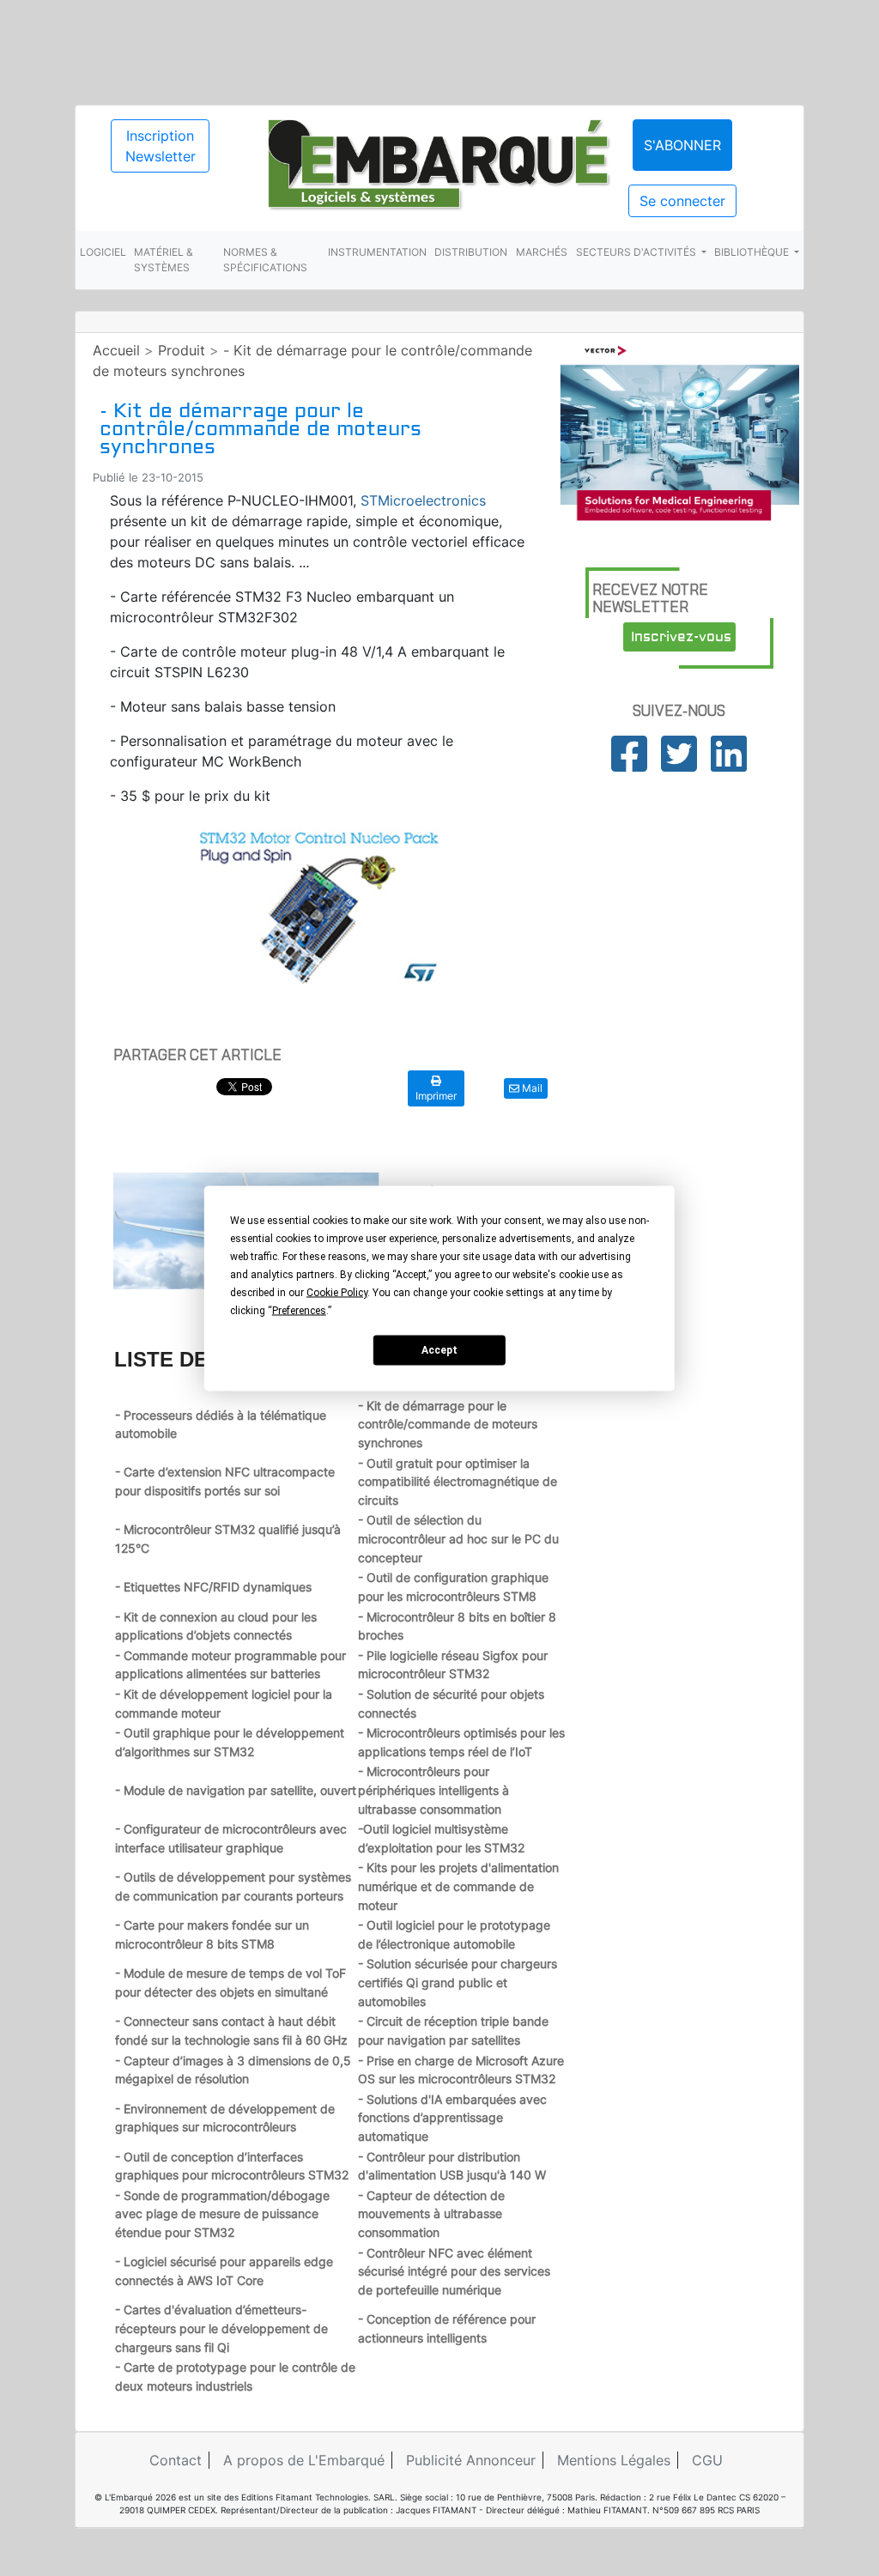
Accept (439, 1350)
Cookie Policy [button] (337, 1292)
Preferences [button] (299, 1310)
